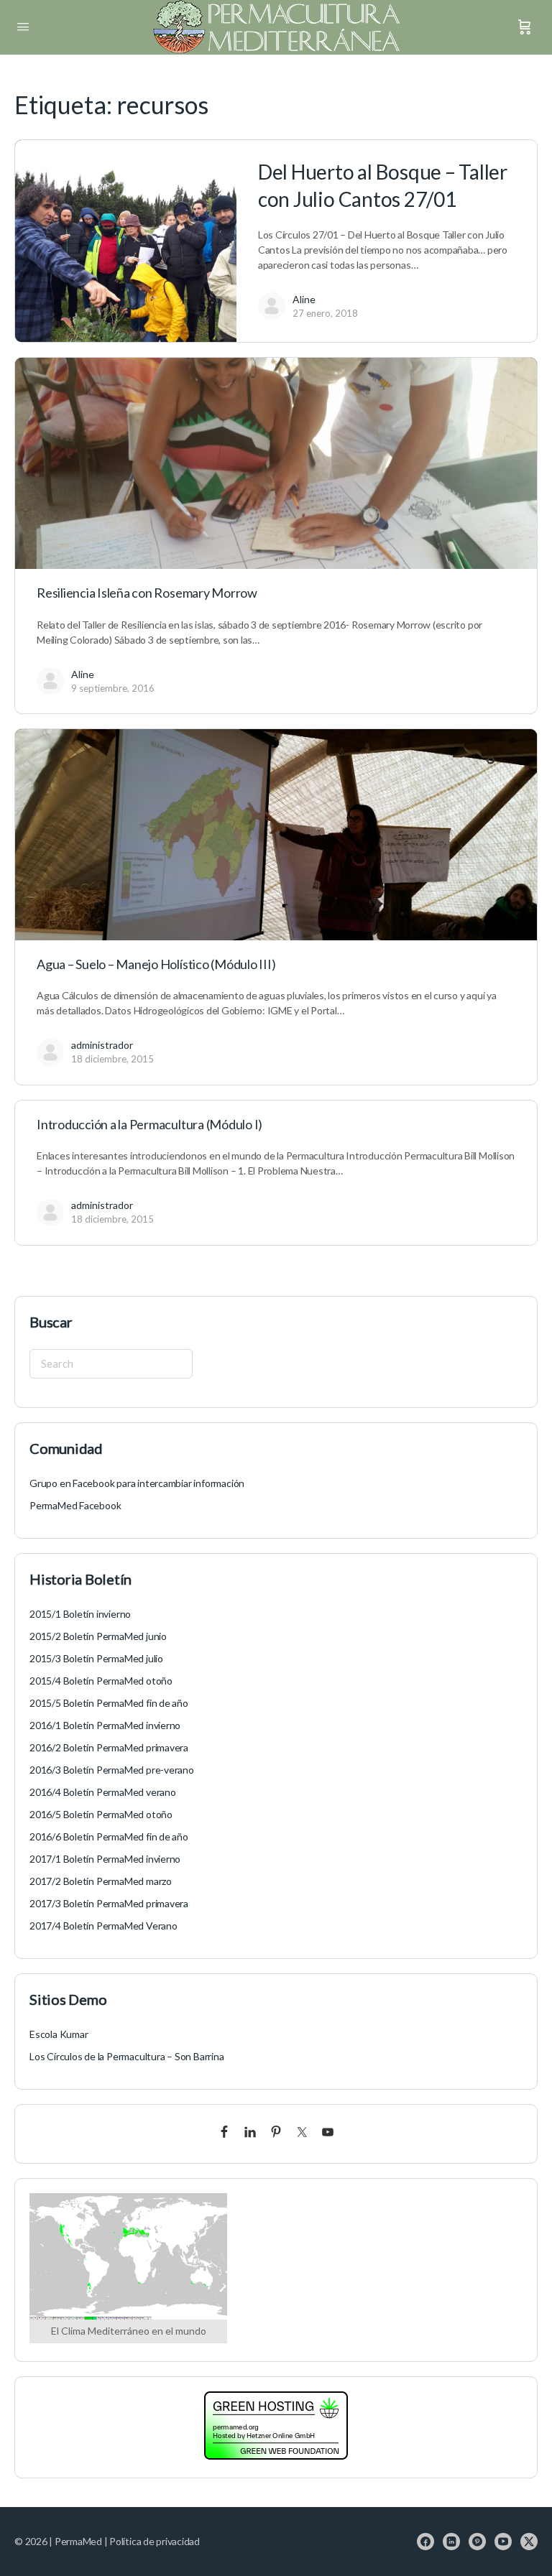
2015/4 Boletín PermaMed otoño (101, 1681)
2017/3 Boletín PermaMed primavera (109, 1903)
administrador (102, 1045)
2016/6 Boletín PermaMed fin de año (109, 1836)
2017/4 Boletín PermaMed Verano (103, 1926)
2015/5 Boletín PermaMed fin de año (109, 1703)
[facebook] (425, 2542)
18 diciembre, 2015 (112, 1059)
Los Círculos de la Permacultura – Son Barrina (127, 2056)
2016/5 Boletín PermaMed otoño (101, 1814)
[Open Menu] (23, 26)
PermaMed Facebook (75, 1505)
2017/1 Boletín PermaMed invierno (105, 1859)
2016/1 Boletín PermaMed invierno (105, 1725)
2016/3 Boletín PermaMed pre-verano (112, 1770)
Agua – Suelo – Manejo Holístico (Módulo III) (156, 964)
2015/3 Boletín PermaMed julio (96, 1658)
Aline (304, 299)
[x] (529, 2542)
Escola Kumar (59, 2034)
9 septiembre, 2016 (113, 688)
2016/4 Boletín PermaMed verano (103, 1792)
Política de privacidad (155, 2541)
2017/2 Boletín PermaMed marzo (101, 1881)
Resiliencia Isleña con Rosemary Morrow (147, 593)
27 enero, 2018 (325, 313)
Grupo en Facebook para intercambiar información (137, 1483)
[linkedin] (451, 2542)
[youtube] (503, 2542)
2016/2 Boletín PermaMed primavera (109, 1747)
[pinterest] (477, 2542)
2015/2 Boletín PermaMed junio (98, 1636)
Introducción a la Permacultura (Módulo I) (149, 1124)
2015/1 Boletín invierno (80, 1614)
